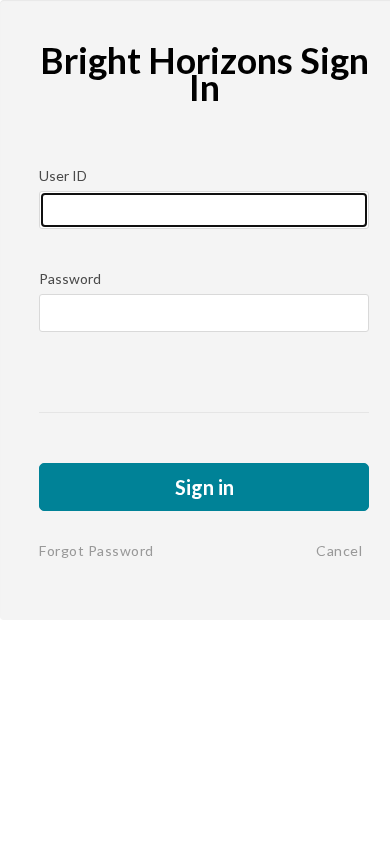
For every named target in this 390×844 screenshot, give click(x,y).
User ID (63, 175)
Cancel (339, 550)
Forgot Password (96, 550)
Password (70, 278)
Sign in (204, 487)
